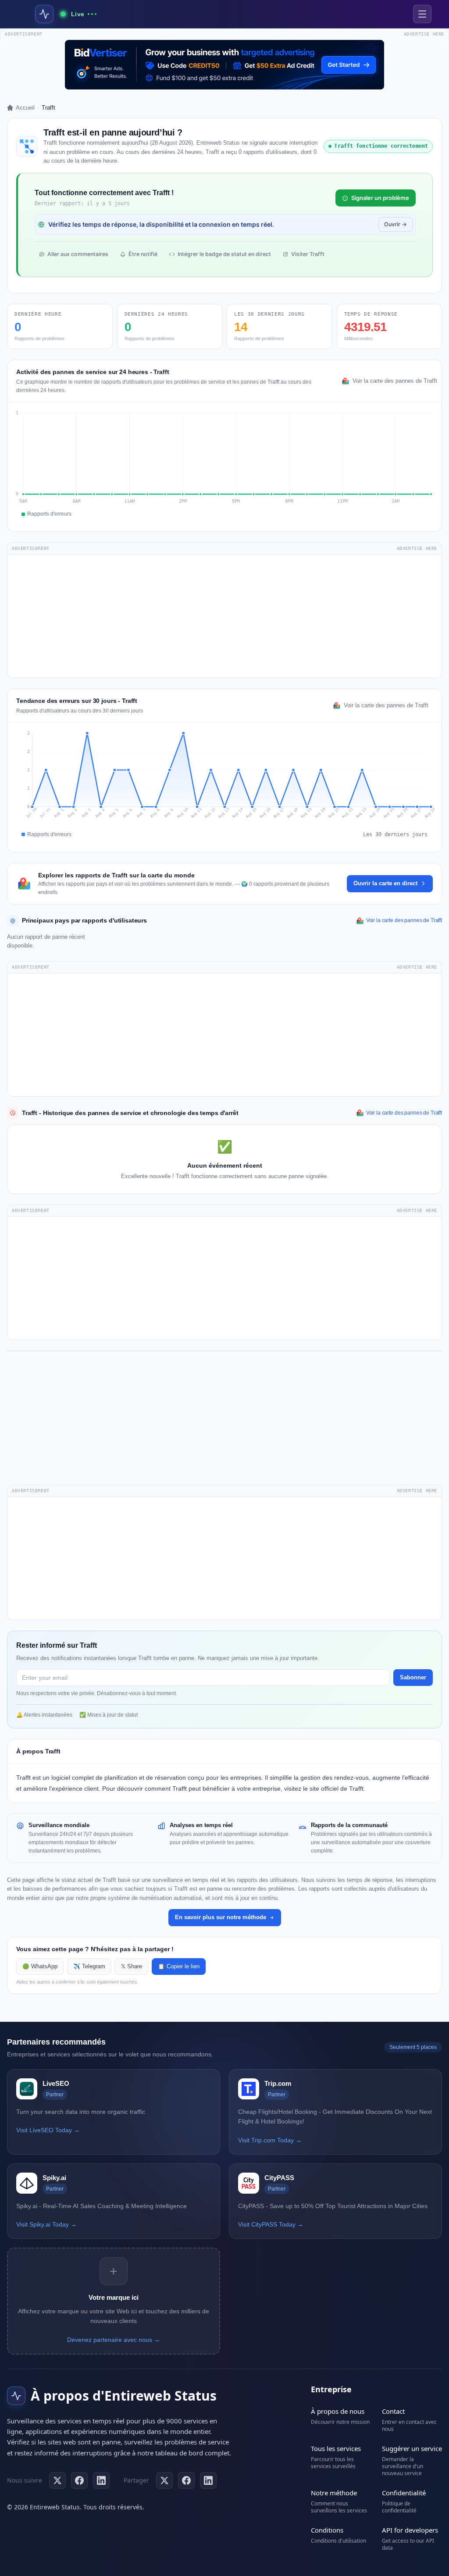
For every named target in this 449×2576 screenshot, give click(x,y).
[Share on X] (164, 2480)
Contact (393, 2411)
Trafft (23, 1778)
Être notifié (143, 254)
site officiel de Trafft (337, 1789)
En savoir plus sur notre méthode (221, 1917)
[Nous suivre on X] (57, 2480)
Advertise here (424, 34)
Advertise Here (417, 548)
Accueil (25, 108)
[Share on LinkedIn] (208, 2480)
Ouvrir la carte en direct (385, 883)
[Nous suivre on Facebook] (79, 2480)
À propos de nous (338, 2411)
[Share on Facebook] (186, 2480)
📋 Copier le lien (179, 1967)
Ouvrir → (396, 224)
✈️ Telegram (89, 1967)
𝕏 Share (132, 1967)
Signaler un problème (380, 198)
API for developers (410, 2530)
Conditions (327, 2530)
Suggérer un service (412, 2448)
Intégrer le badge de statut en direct (224, 254)
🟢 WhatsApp (40, 1967)
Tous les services (336, 2448)
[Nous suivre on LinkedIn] (101, 2480)
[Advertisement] (224, 616)
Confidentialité (404, 2493)
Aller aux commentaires (78, 254)
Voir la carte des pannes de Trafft (393, 381)
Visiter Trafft (308, 254)
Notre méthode (334, 2493)
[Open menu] (422, 14)
